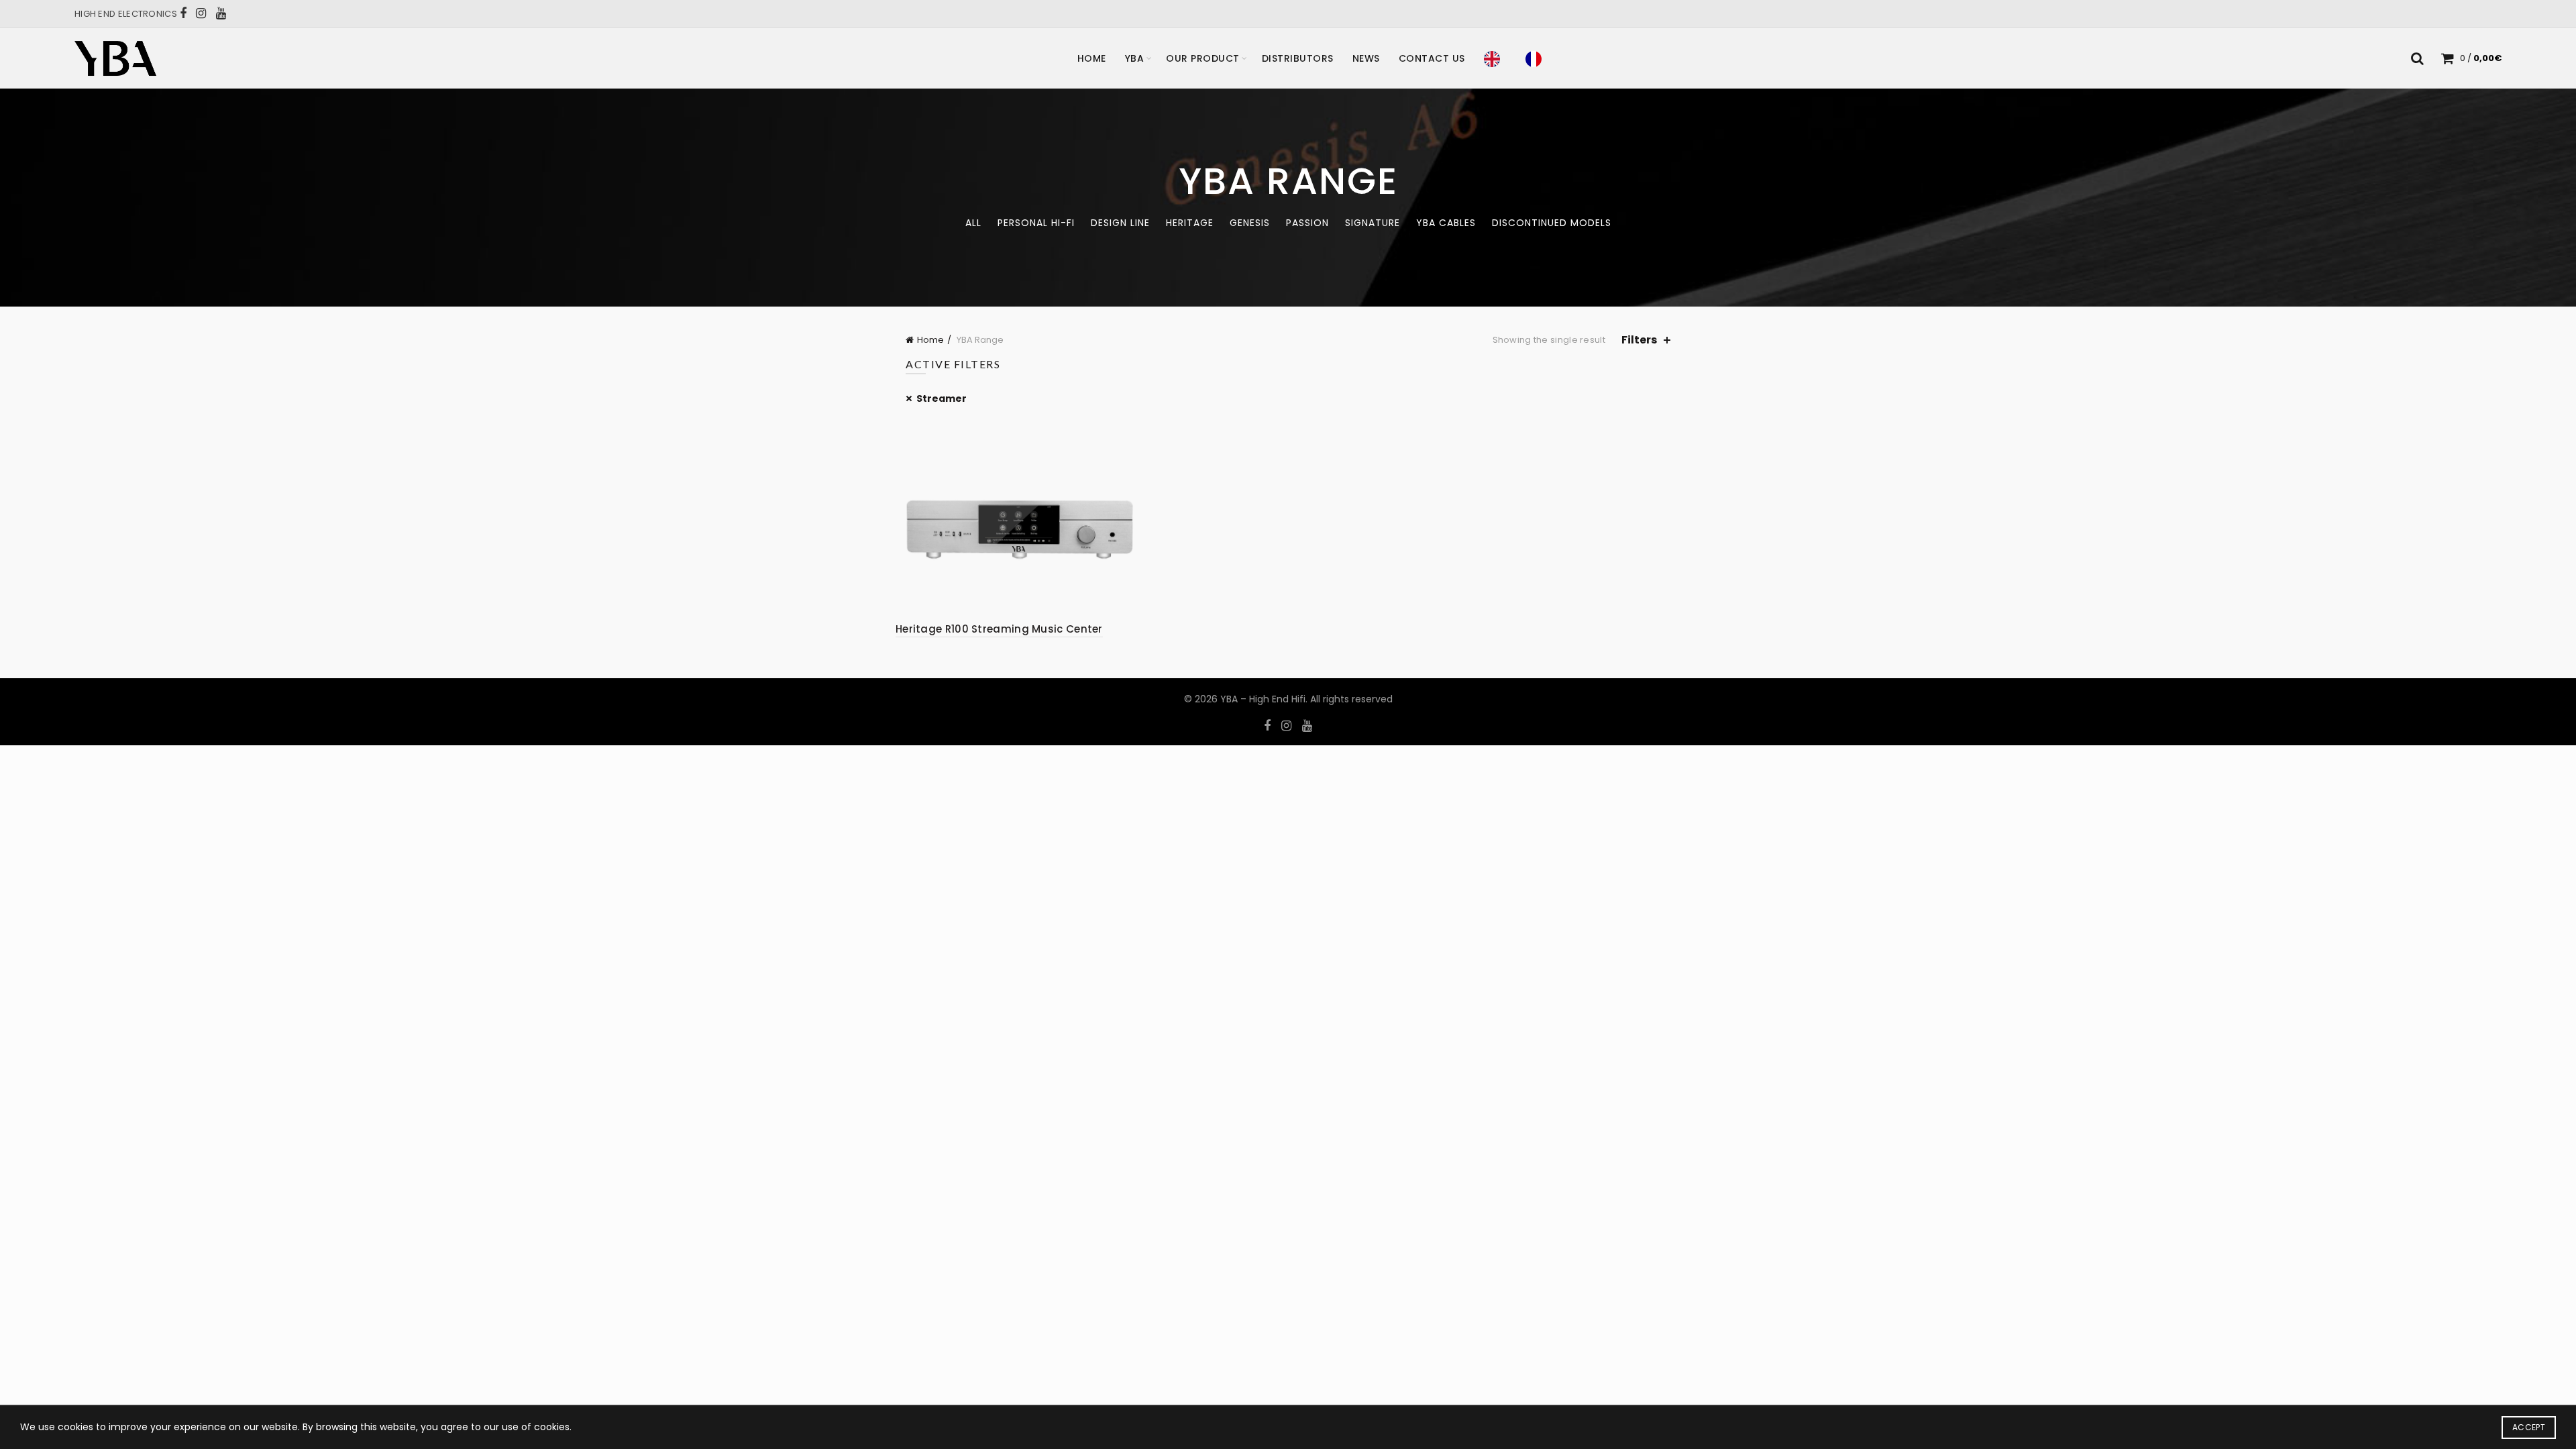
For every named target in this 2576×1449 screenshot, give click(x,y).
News (1366, 58)
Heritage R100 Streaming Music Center (999, 629)
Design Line (1120, 223)
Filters (1639, 340)
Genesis (1250, 223)
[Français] (1537, 58)
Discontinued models (1552, 223)
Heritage (1190, 223)
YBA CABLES (1446, 223)
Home (1092, 58)
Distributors (1298, 58)
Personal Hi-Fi (1036, 223)
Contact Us (1432, 58)
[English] (1495, 58)
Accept (2529, 1427)
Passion (1307, 223)
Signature (1373, 223)
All (973, 223)
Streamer (942, 398)
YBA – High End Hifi (1263, 699)
